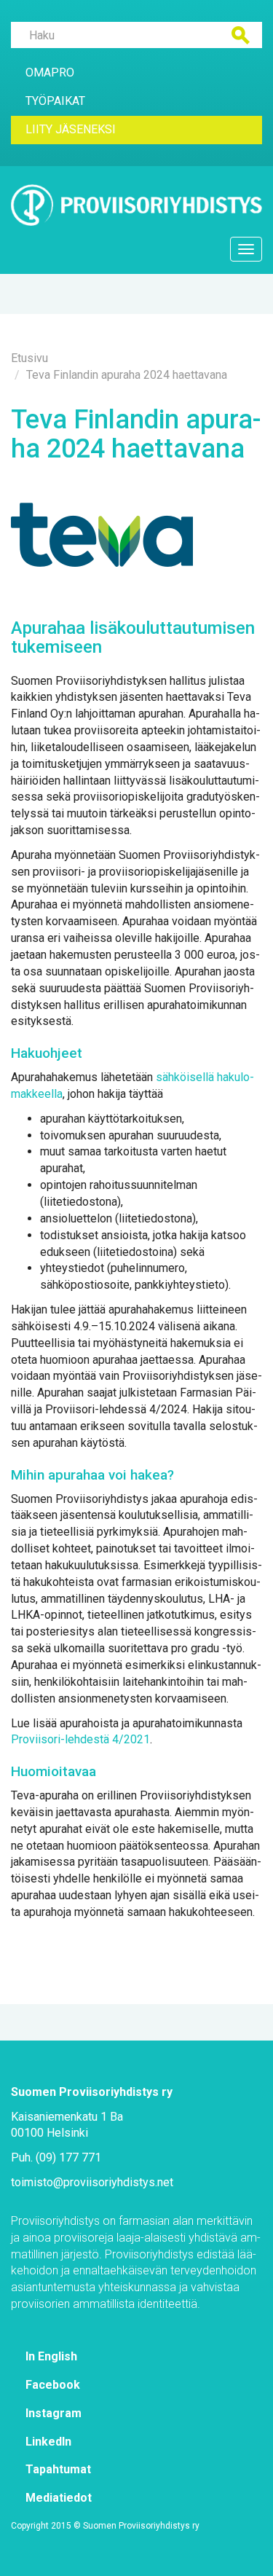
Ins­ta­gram (54, 2413)
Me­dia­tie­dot (59, 2498)
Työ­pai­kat (55, 101)
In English (51, 2356)
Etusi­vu (29, 358)
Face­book (53, 2385)
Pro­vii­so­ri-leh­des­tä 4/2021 (80, 1739)
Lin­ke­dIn (48, 2442)
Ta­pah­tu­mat (58, 2469)
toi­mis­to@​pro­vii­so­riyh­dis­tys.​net (92, 2182)
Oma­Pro (50, 72)
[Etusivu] (136, 205)
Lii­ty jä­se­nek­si (71, 129)
